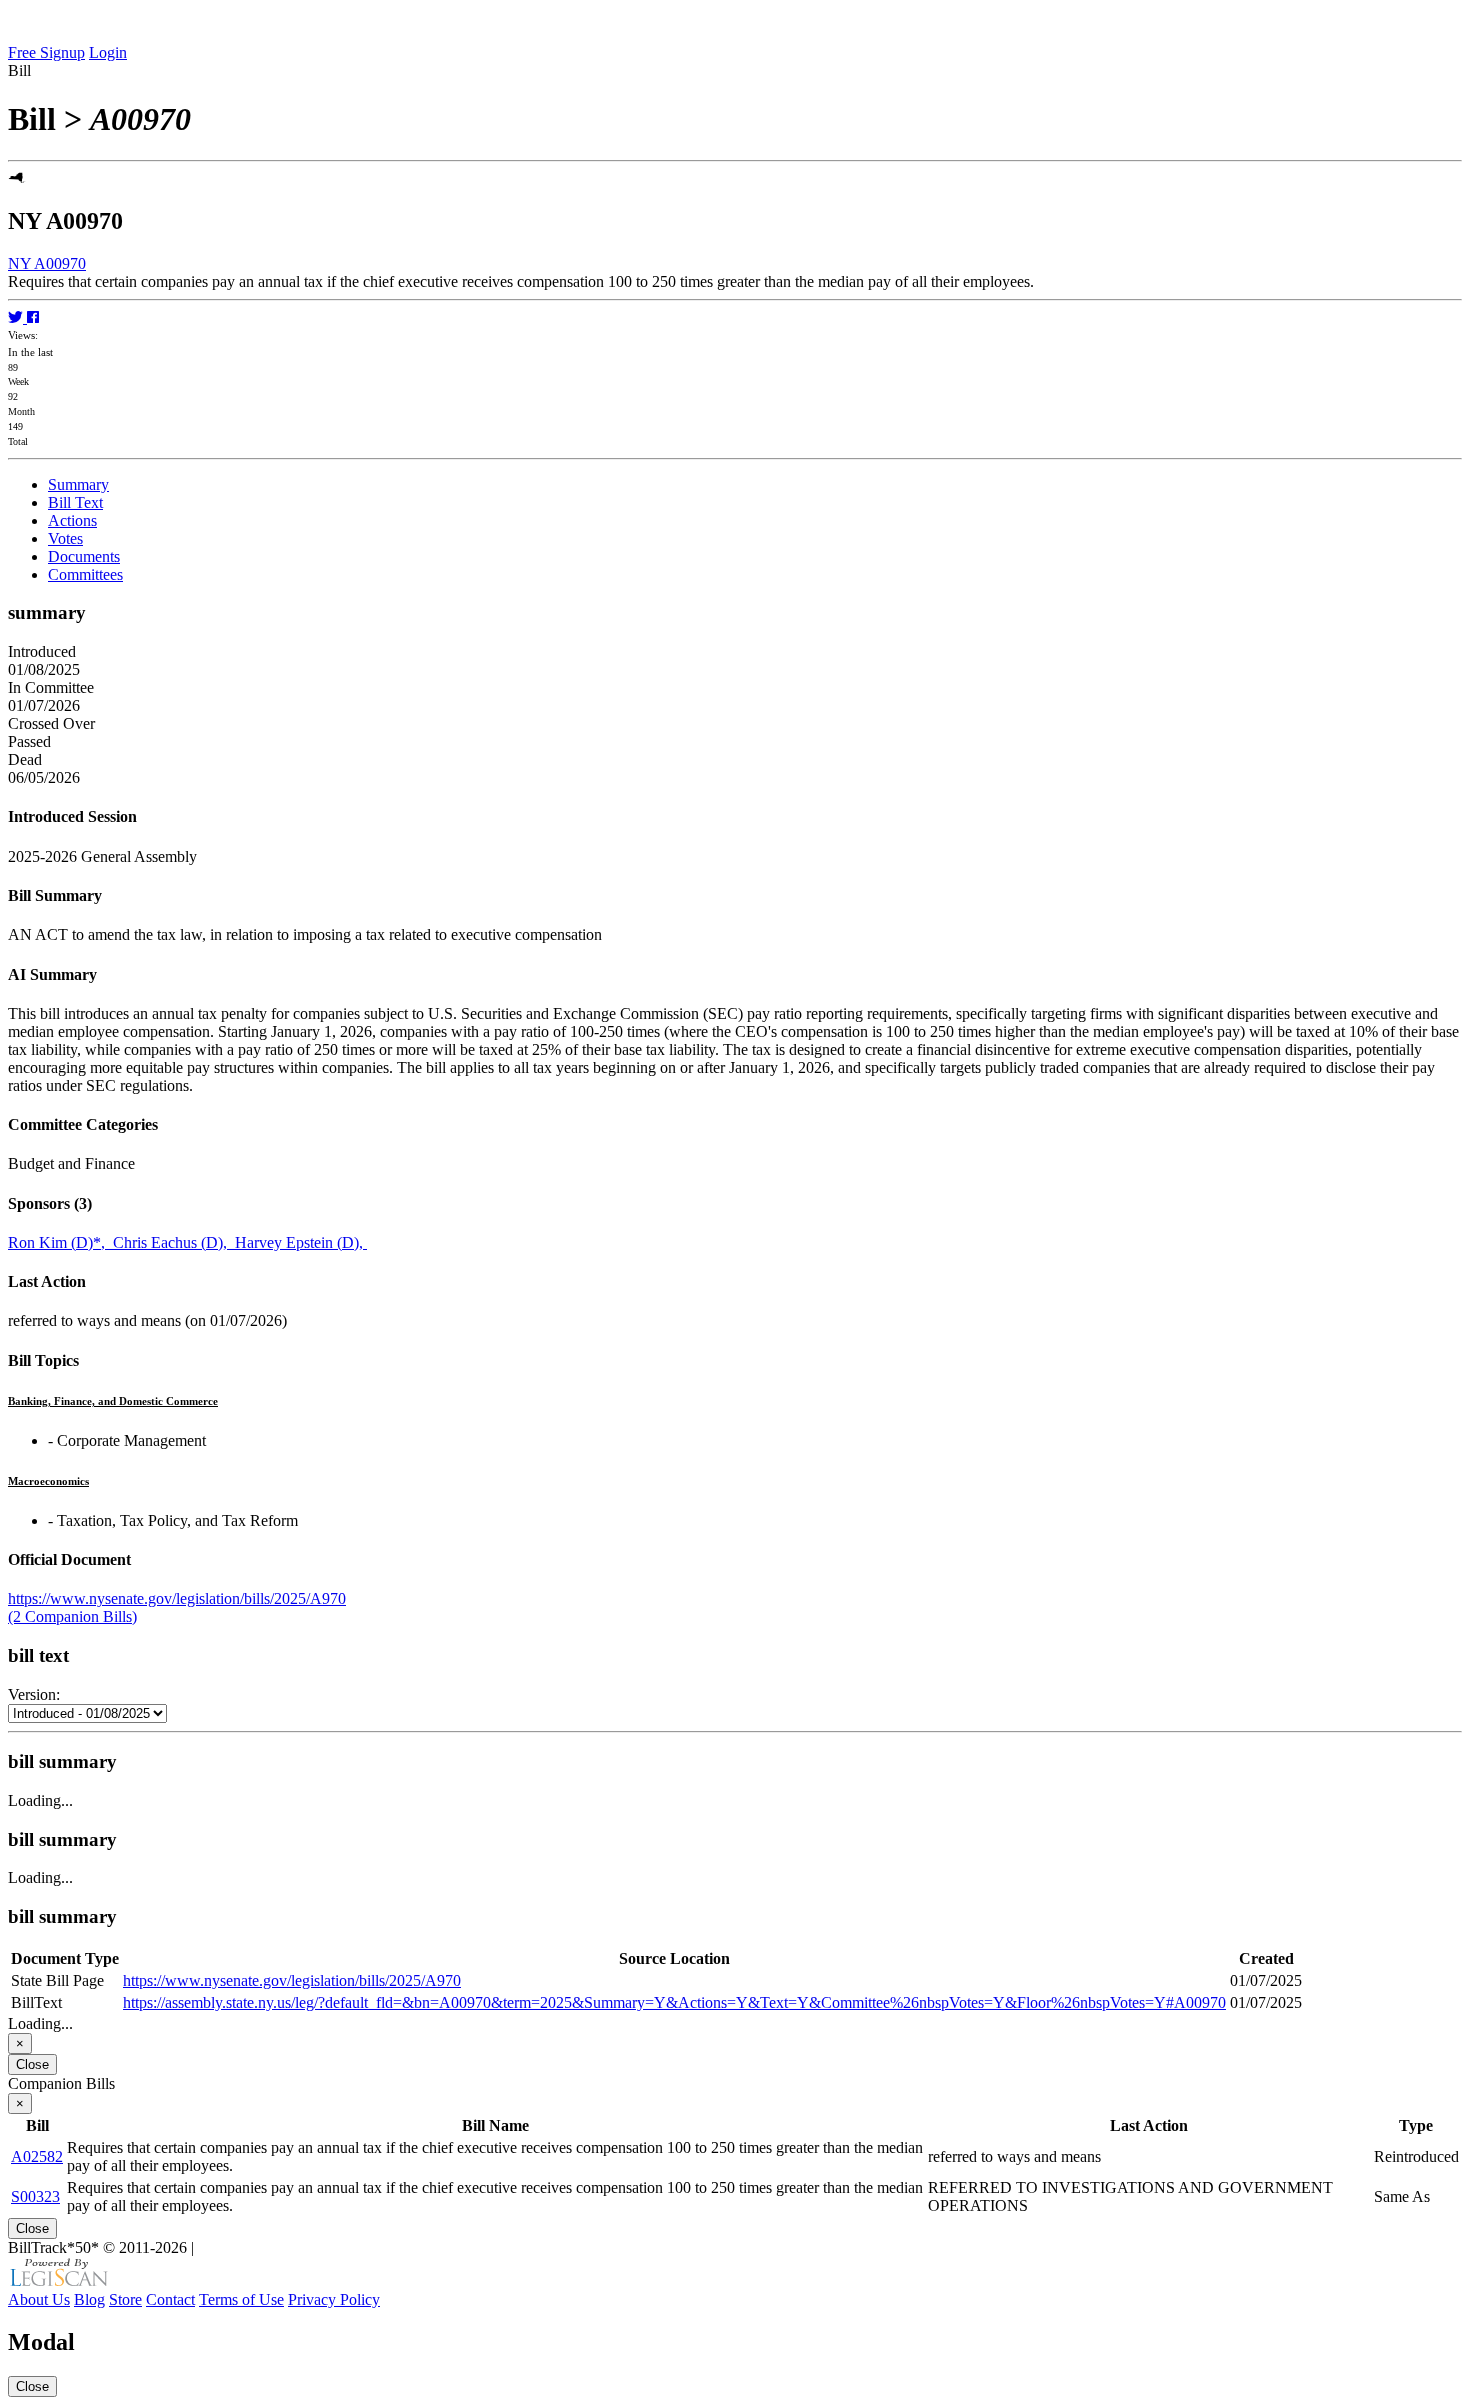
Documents (84, 556)
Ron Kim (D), (60, 1242)
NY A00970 (47, 263)
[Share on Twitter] (17, 317)
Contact (170, 2299)
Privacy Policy (334, 2299)
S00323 (35, 2196)
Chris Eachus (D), (174, 1242)
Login (108, 52)
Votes (65, 538)
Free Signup (46, 52)
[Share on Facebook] (33, 317)
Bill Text (75, 502)
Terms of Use (241, 2299)
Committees (85, 574)
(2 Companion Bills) (72, 1616)
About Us (39, 2299)
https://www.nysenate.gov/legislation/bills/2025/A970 (177, 1598)
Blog (89, 2299)
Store (125, 2299)
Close (32, 2064)
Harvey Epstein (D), (301, 1242)
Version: (34, 1694)
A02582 (37, 2156)
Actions (72, 520)
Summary (78, 484)
